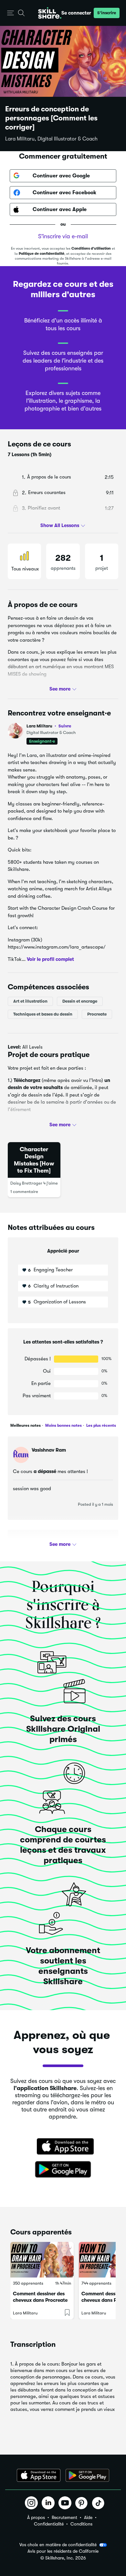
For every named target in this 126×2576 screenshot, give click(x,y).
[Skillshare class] (42, 2260)
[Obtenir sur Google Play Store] (63, 2170)
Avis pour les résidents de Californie (63, 2551)
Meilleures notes (26, 1425)
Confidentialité (49, 2524)
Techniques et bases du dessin (43, 1014)
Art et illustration (30, 1001)
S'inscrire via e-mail (63, 236)
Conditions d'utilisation (91, 248)
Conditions (81, 2524)
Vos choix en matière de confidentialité (58, 2545)
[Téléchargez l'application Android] (87, 2475)
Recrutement (64, 2517)
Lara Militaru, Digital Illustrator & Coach (51, 139)
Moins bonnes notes (63, 1425)
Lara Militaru (49, 726)
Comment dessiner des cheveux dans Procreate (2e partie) (40, 2300)
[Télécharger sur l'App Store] (63, 2147)
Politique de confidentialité (42, 254)
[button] (10, 13)
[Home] (50, 13)
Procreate (97, 1014)
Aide (88, 2517)
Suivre (65, 726)
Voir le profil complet (50, 959)
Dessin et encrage (80, 1001)
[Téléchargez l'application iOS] (39, 2475)
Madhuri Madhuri (51, 1543)
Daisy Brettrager (26, 1183)
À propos (36, 2517)
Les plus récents (101, 1425)
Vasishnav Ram (49, 1450)
